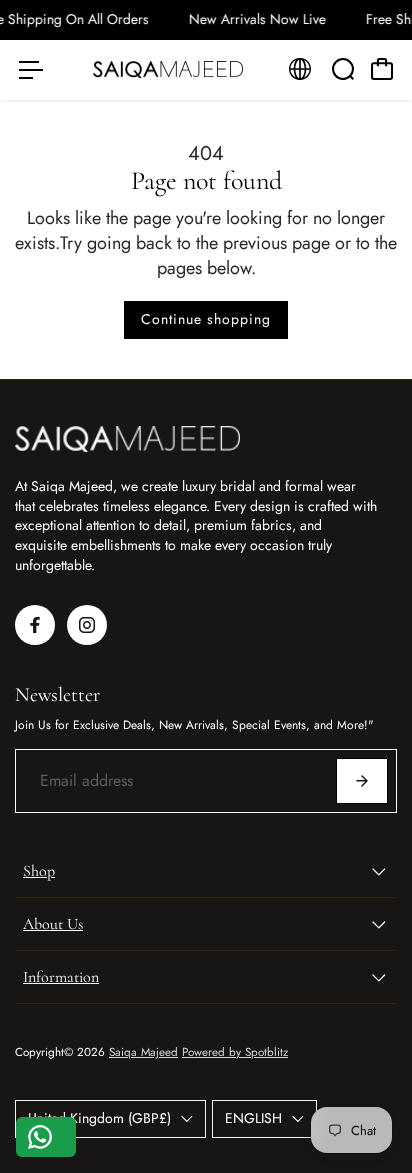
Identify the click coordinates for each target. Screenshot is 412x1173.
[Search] (343, 69)
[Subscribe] (362, 781)
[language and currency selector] (300, 69)
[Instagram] (87, 625)
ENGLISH (253, 1118)
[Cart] (382, 69)
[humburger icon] (31, 70)
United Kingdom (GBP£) (99, 1118)
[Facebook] (35, 625)
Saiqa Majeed (143, 1052)
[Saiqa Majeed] (168, 70)
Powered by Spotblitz (235, 1052)
